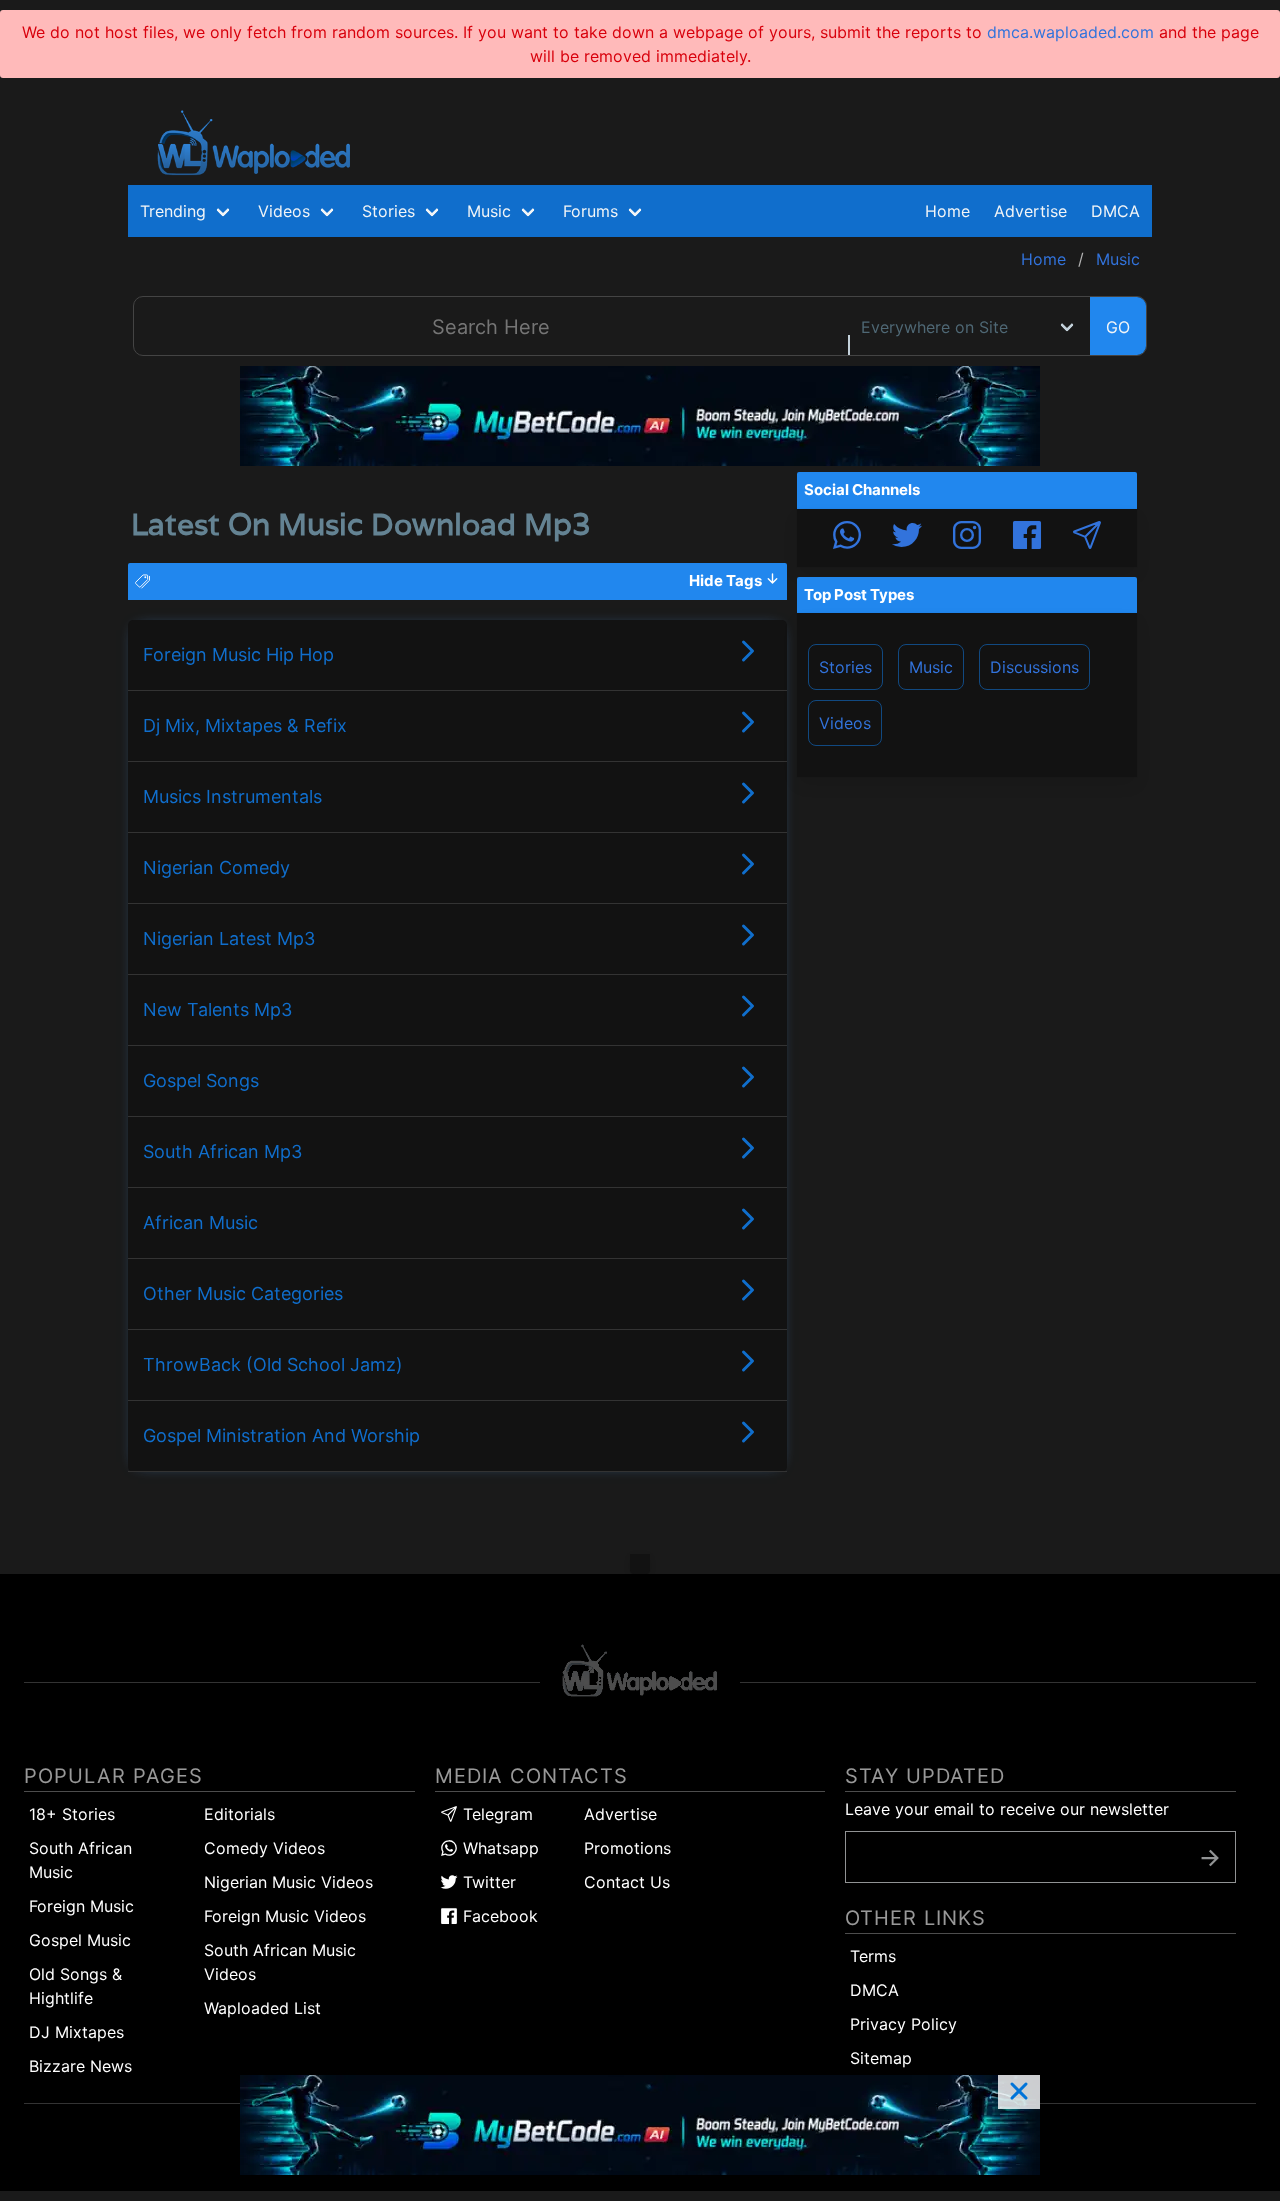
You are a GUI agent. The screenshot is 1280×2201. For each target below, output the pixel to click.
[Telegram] (1087, 538)
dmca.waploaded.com (1070, 32)
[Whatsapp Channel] (847, 538)
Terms (873, 1956)
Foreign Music (81, 1906)
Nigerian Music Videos (288, 1882)
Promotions (627, 1848)
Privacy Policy (903, 2024)
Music (931, 667)
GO (1118, 327)
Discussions (1034, 667)
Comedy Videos (264, 1848)
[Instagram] (967, 538)
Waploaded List (262, 2008)
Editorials (239, 1814)
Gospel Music (80, 1940)
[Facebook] (1027, 538)
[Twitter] (907, 538)
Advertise (620, 1814)
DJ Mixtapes (76, 2032)
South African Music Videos (280, 1962)
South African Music (80, 1860)
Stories (845, 667)
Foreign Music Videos (285, 1916)
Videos (845, 723)
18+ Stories (72, 1814)
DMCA (1115, 211)
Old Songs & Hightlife (75, 1986)
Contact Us (627, 1882)
